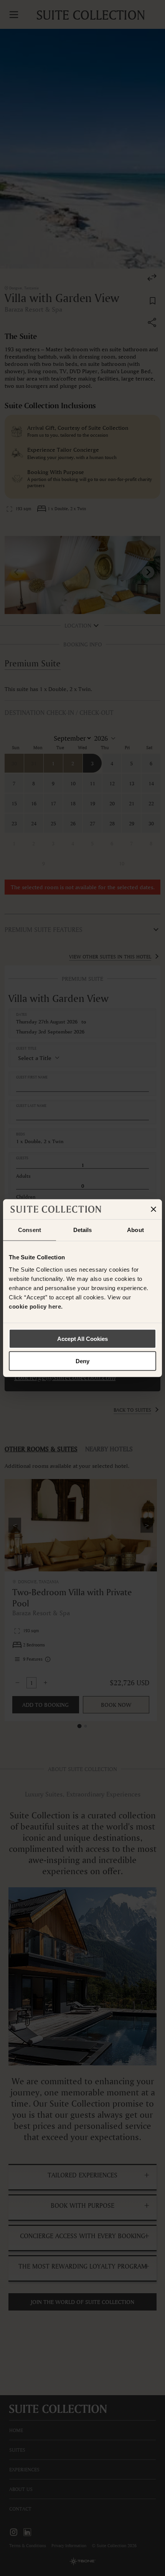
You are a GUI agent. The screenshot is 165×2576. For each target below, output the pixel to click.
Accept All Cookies (82, 1338)
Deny (82, 1361)
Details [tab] (83, 1230)
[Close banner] (153, 1209)
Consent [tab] (30, 1230)
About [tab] (135, 1230)
